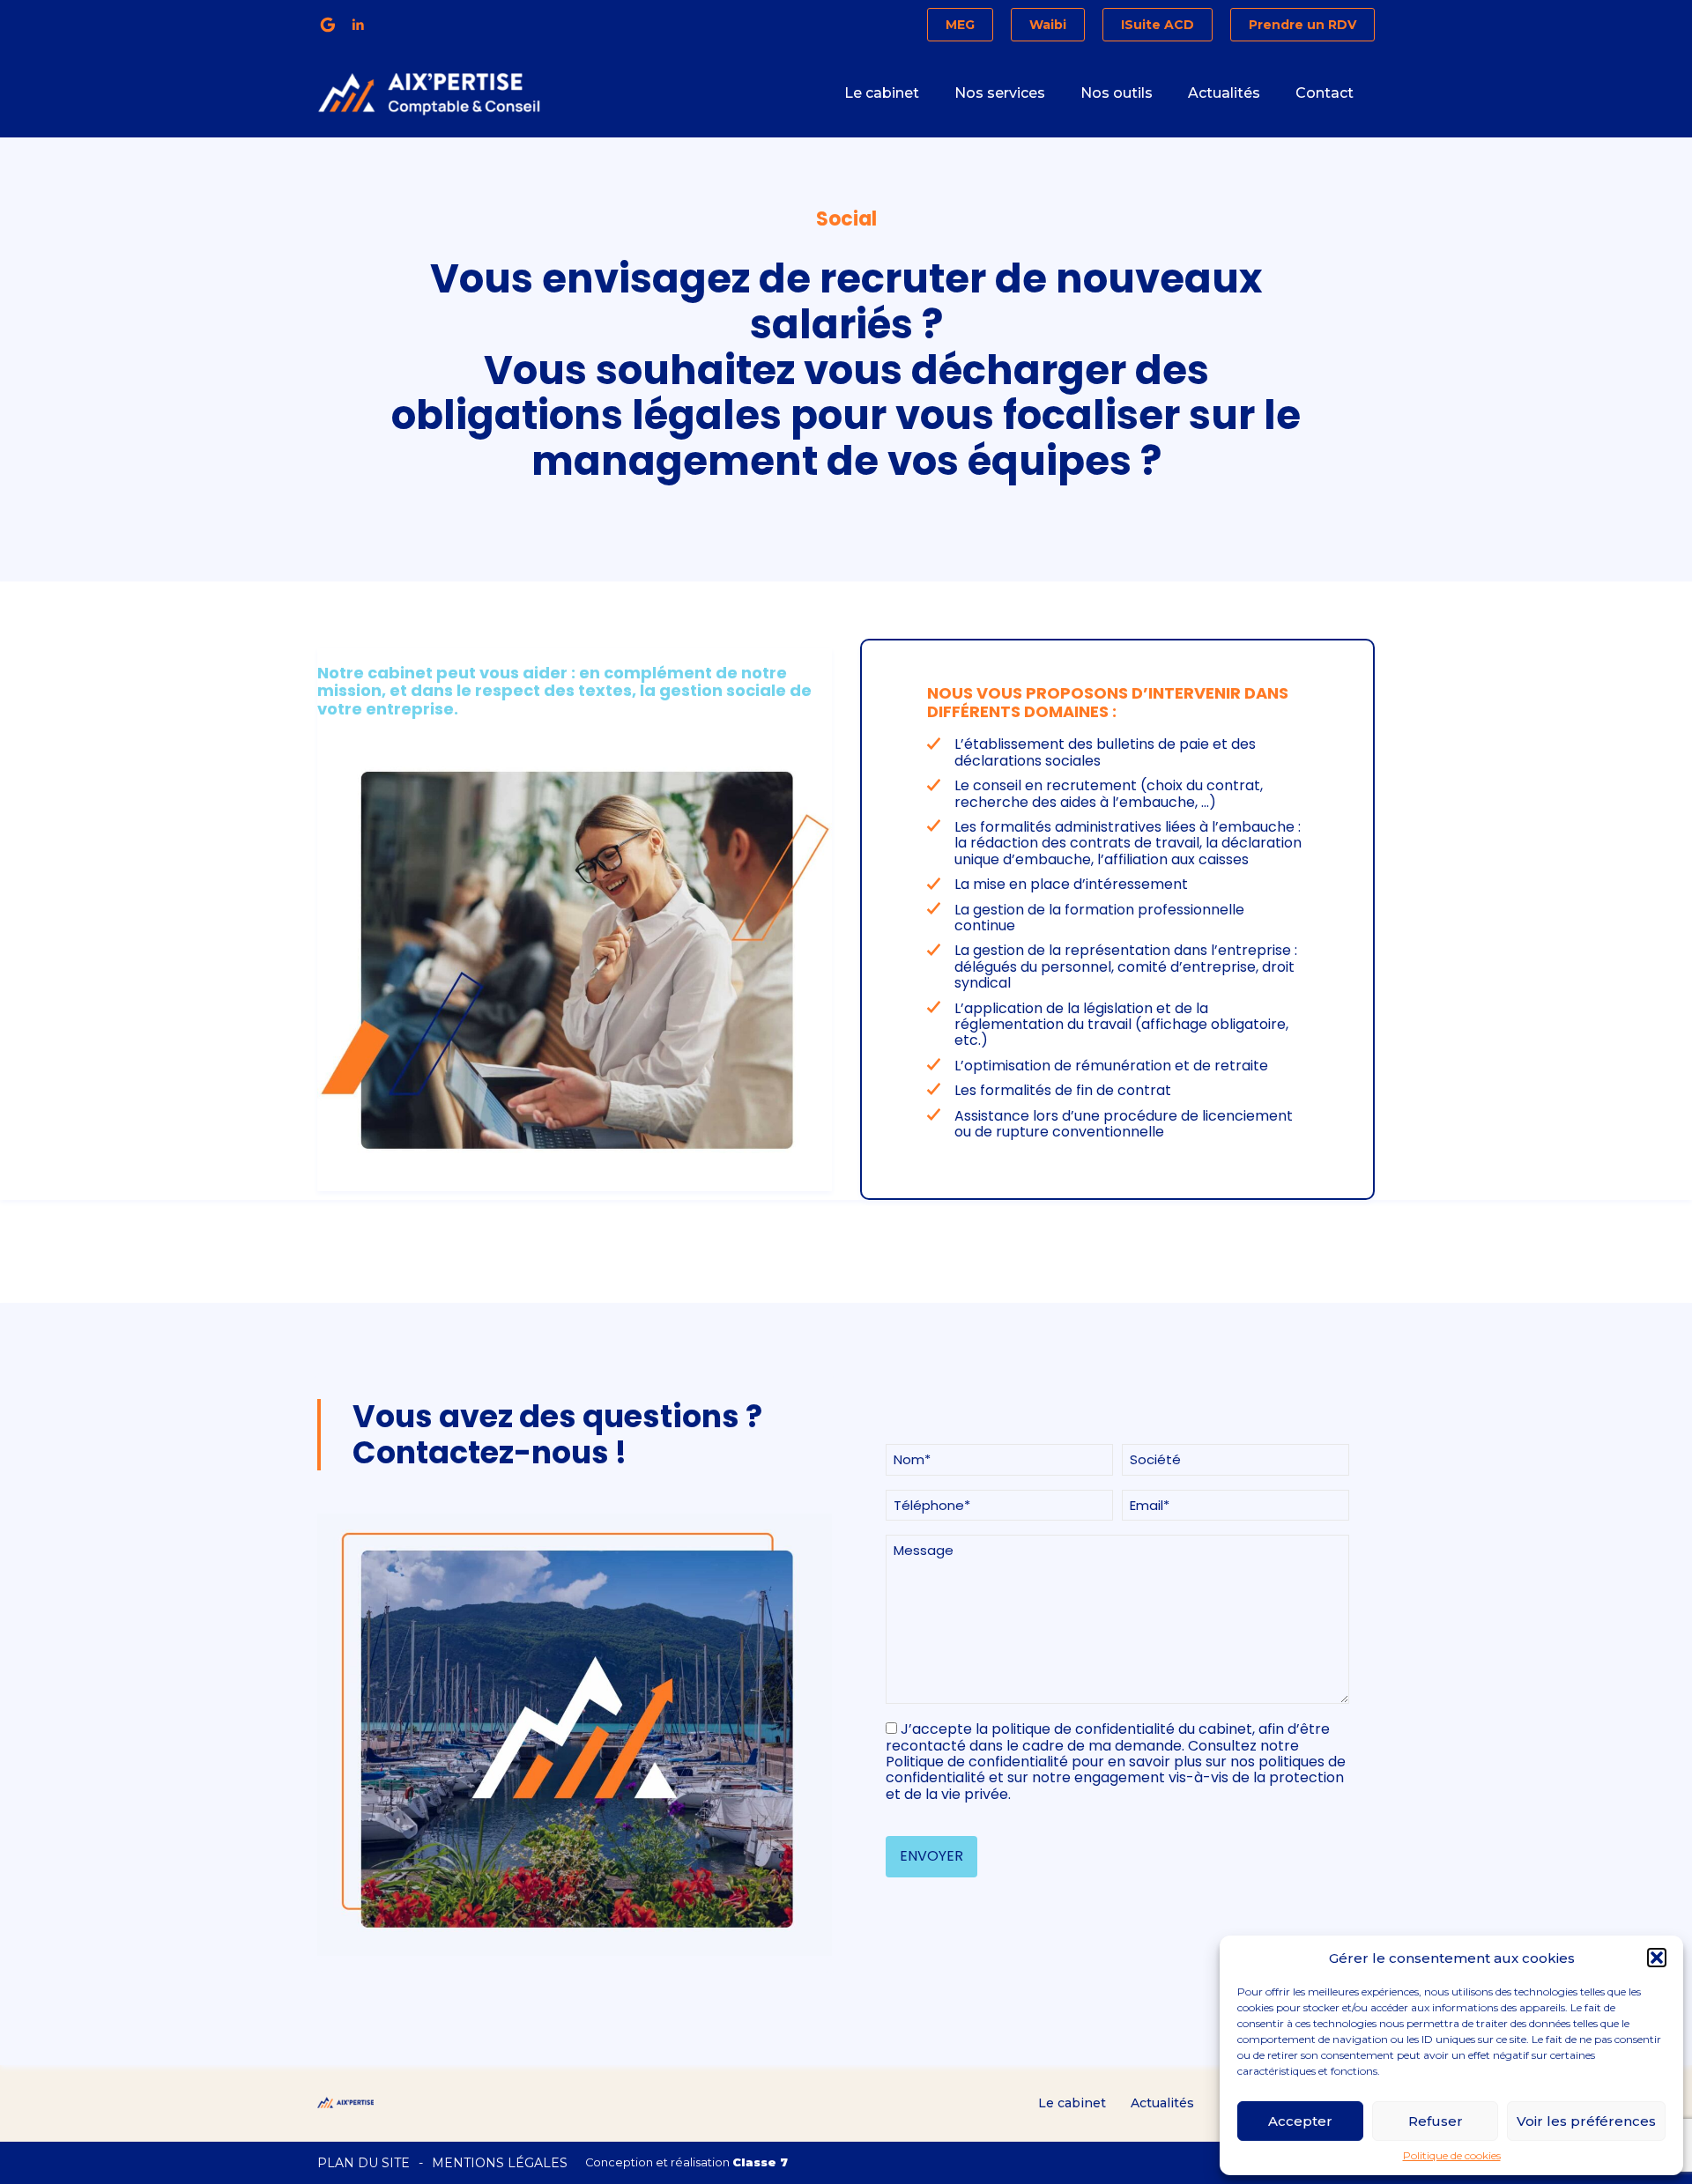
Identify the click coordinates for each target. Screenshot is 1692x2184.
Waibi (1048, 25)
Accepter (1300, 2121)
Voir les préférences (1586, 2121)
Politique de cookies (1452, 2156)
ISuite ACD (1158, 25)
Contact (1325, 93)
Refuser (1436, 2121)
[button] (1657, 1958)
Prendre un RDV (1302, 25)
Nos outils (1117, 93)
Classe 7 (760, 2162)
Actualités (1224, 93)
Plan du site (364, 2163)
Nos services (1000, 93)
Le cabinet (882, 93)
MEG (960, 25)
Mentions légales (500, 2163)
